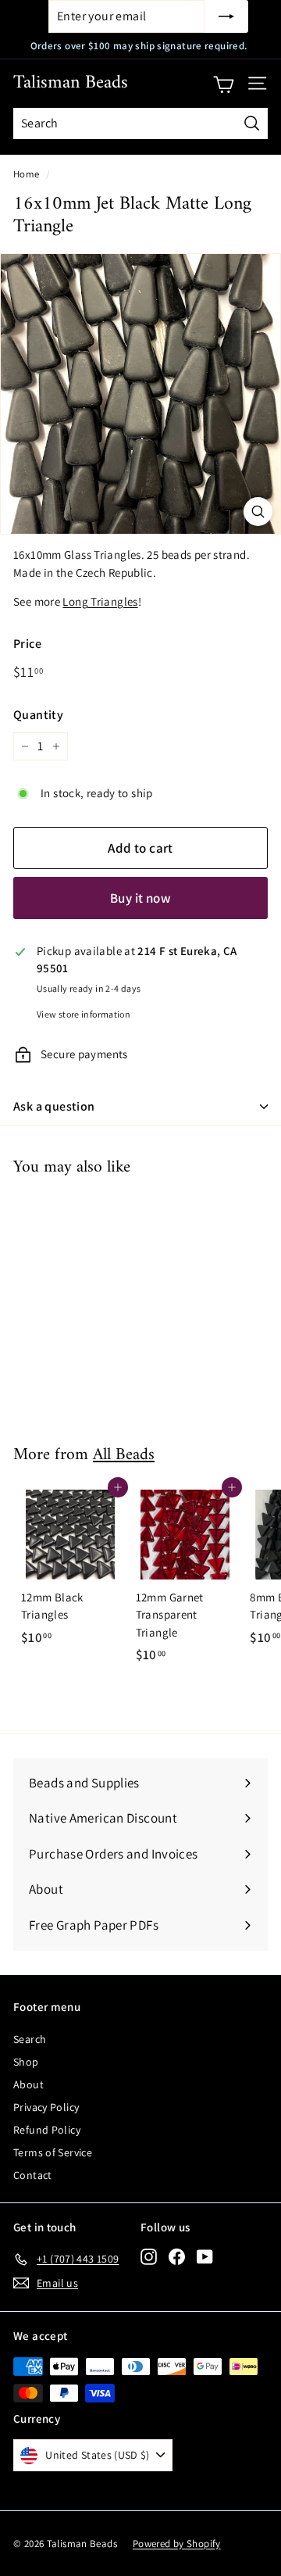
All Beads (124, 1455)
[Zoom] (258, 512)
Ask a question (54, 1106)
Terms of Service (53, 2152)
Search (30, 2039)
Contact (33, 2175)
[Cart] (224, 84)
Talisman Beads (71, 83)
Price (27, 644)
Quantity (38, 715)
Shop (26, 2062)
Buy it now (140, 898)
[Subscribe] (226, 16)
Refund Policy (47, 2130)
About (28, 2084)
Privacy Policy (46, 2107)
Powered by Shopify (177, 2544)
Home (27, 174)
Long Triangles (100, 601)
